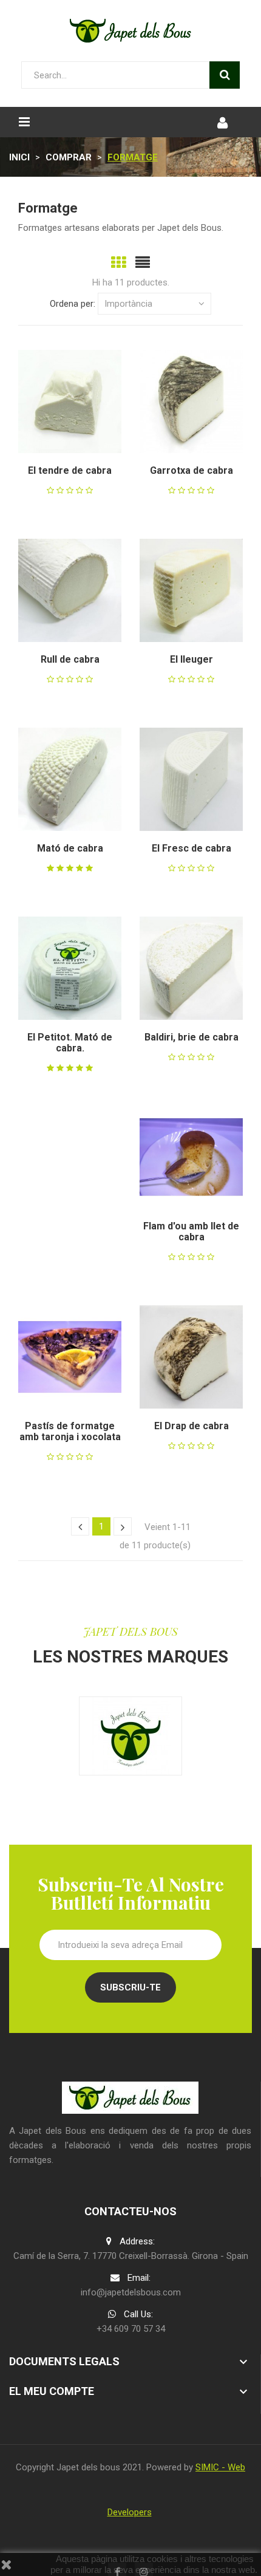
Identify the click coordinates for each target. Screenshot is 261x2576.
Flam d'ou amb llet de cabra (191, 1232)
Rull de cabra (70, 659)
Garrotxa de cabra (192, 470)
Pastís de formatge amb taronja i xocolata (70, 1431)
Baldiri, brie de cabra (192, 1037)
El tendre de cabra (70, 470)
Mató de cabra (70, 848)
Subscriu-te (130, 1987)
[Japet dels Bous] (130, 1736)
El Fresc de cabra (192, 848)
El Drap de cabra (192, 1426)
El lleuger (192, 659)
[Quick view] (55, 401)
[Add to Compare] (85, 401)
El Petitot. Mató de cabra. (70, 1043)
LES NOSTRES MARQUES (130, 1657)
